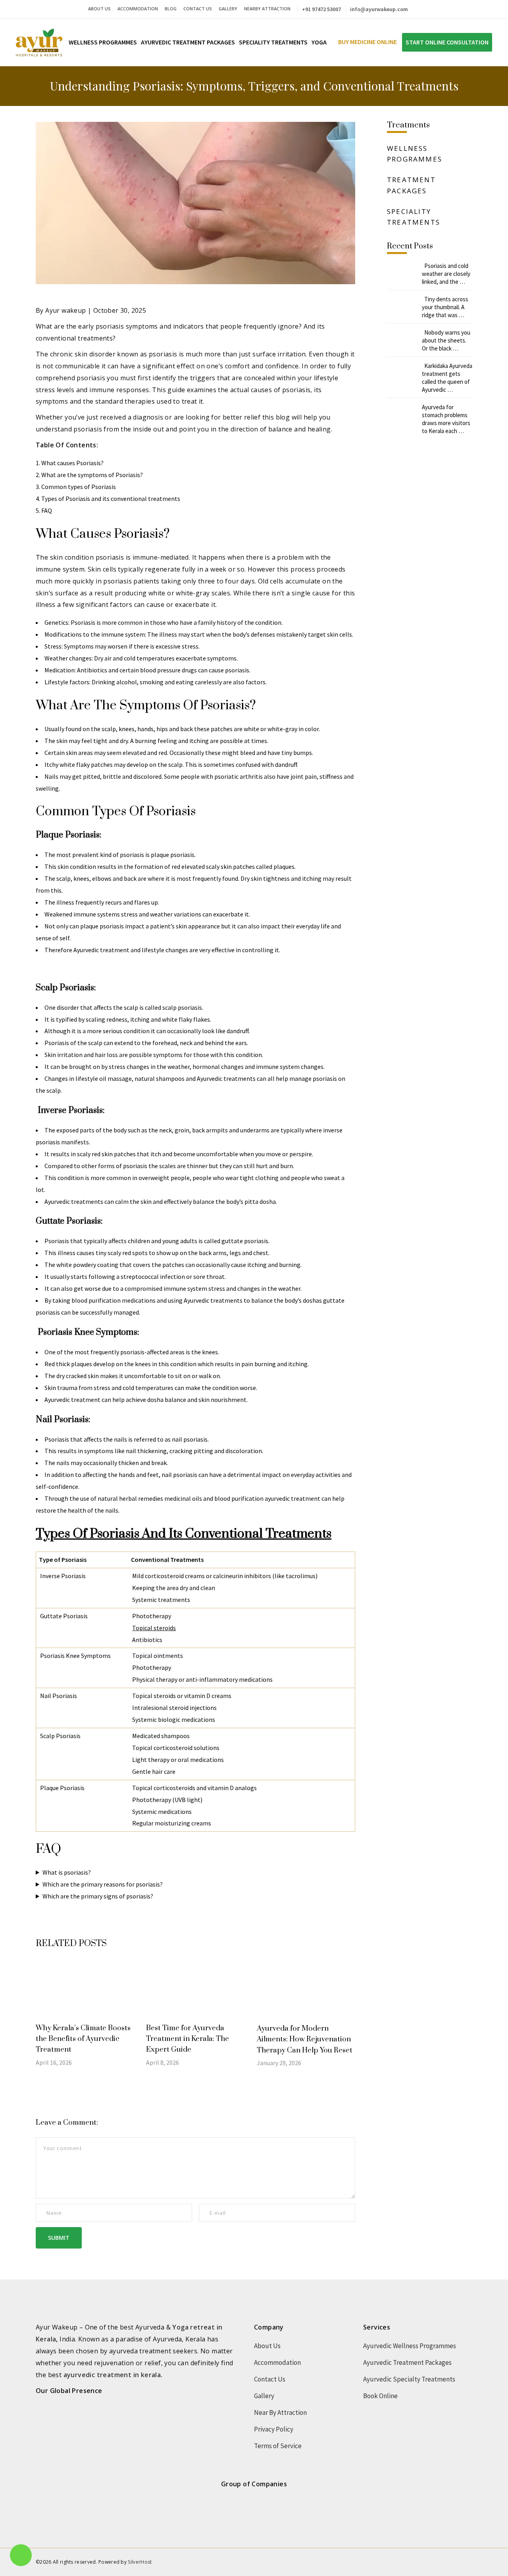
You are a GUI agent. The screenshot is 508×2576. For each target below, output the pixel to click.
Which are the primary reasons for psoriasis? (103, 1884)
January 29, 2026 (279, 2063)
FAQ (47, 510)
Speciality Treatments (414, 217)
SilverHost (140, 2562)
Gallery (228, 9)
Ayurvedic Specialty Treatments (409, 2379)
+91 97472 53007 (321, 9)
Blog (171, 9)
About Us (99, 9)
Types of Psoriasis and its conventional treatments (111, 499)
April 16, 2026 (54, 2062)
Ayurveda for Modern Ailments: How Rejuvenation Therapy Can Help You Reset (305, 2039)
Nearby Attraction (267, 9)
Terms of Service (278, 2446)
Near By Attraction (280, 2412)
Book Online (380, 2396)
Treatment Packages (411, 185)
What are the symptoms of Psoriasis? (92, 475)
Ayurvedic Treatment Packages (407, 2362)
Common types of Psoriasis (79, 487)
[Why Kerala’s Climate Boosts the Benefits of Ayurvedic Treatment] (85, 1990)
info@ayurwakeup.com (379, 9)
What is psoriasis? (67, 1872)
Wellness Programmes (415, 154)
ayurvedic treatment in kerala (112, 2375)
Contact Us (198, 9)
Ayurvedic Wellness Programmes (410, 2346)
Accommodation (138, 9)
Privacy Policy (274, 2429)
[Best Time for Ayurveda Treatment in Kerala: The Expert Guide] (195, 1990)
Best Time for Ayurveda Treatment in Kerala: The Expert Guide (188, 2039)
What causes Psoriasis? (72, 463)
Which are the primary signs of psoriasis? (98, 1896)
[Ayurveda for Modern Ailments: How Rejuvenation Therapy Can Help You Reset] (306, 1991)
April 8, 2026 (163, 2062)
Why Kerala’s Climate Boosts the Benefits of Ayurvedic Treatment (83, 2039)
